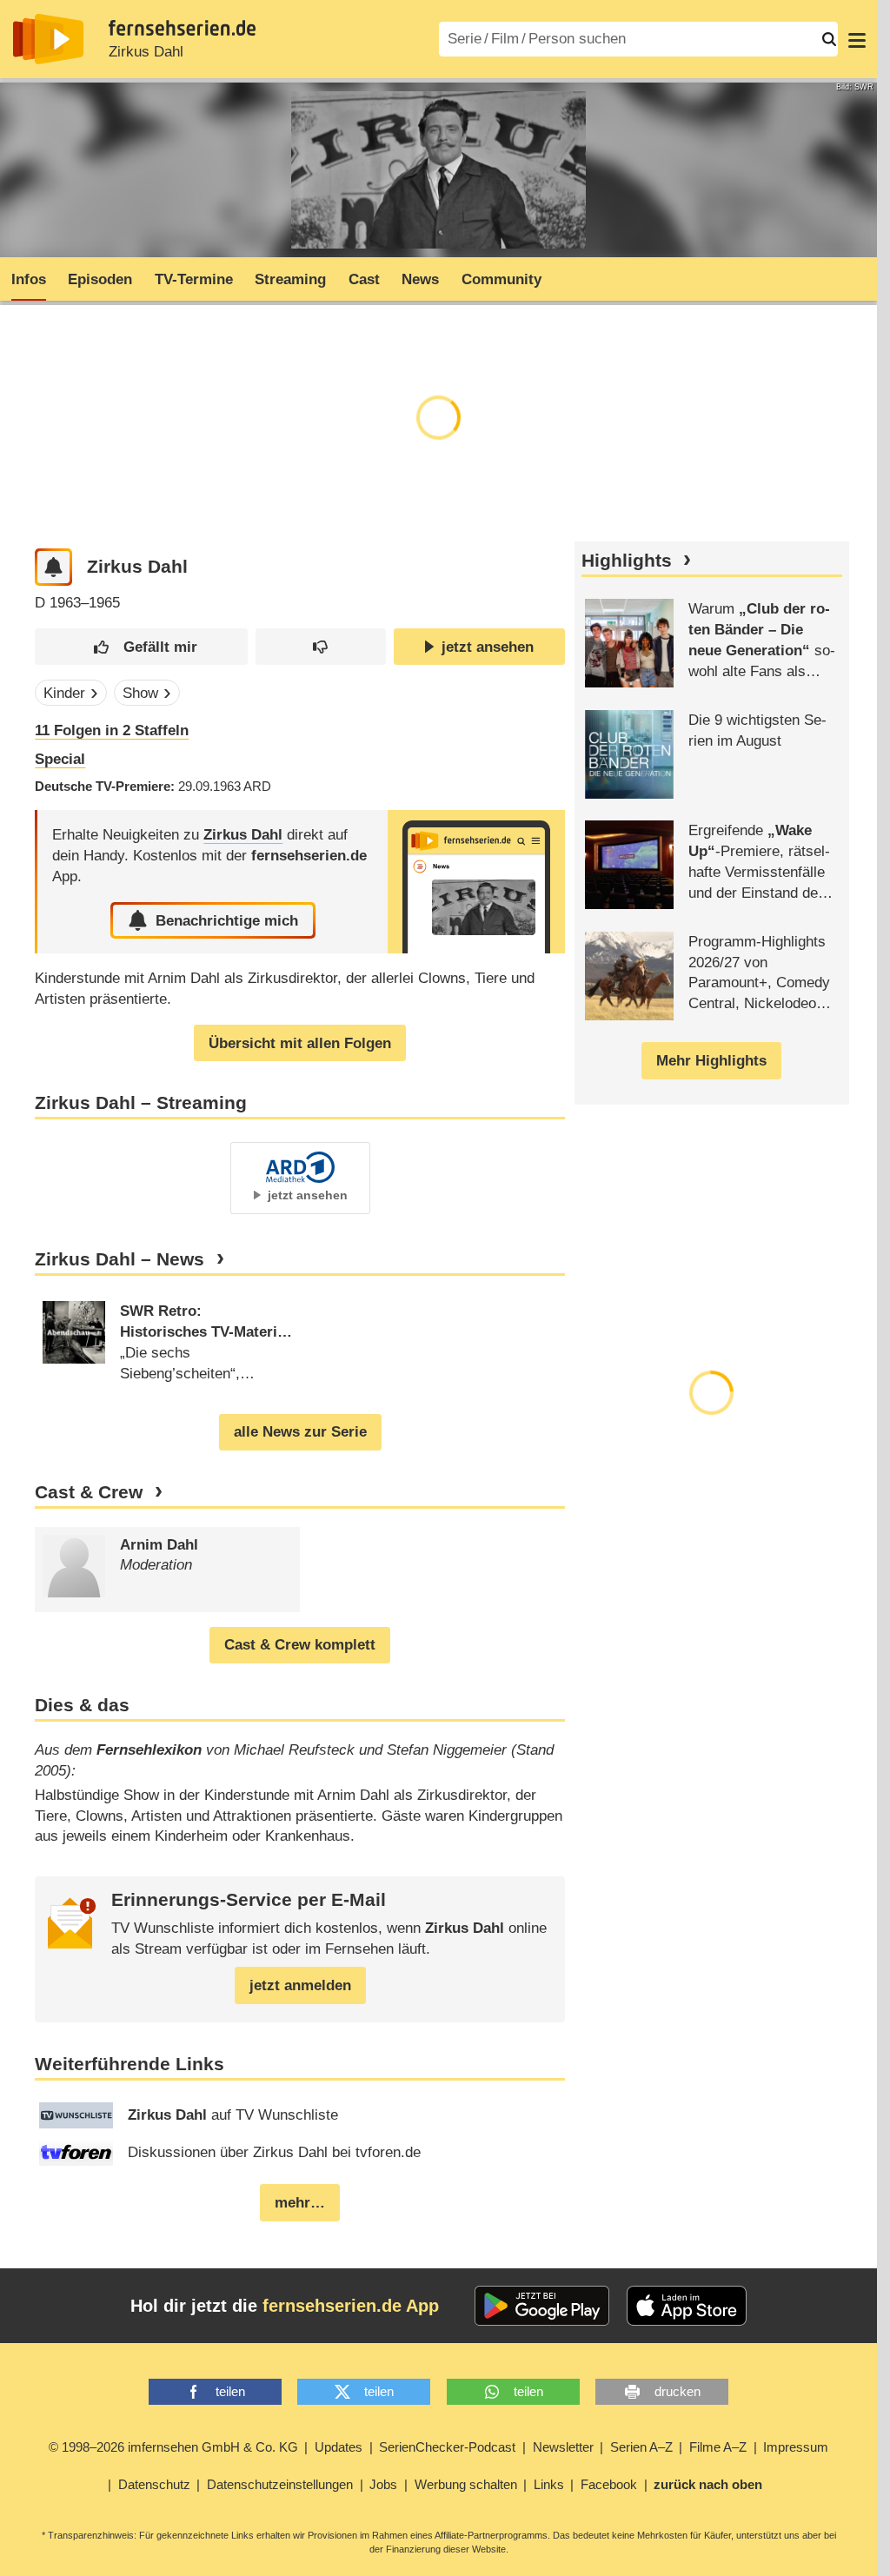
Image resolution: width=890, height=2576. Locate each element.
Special (60, 759)
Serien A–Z (641, 2447)
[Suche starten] (829, 39)
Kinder (64, 693)
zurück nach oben (708, 2484)
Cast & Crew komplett (300, 1645)
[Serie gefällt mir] (141, 647)
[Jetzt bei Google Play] (542, 2306)
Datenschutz (154, 2484)
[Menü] (857, 39)
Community (501, 279)
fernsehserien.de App (351, 2306)
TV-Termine (194, 279)
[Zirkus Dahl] (476, 882)
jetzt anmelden (300, 1985)
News (420, 279)
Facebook (609, 2484)
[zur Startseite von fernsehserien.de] (48, 39)
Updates (339, 2447)
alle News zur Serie (300, 1432)
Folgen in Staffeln (112, 730)
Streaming (290, 279)
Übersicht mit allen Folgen (300, 1043)
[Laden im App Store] (687, 2306)
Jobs (383, 2484)
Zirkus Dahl (146, 52)
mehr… (300, 2203)
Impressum (796, 2447)
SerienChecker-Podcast (447, 2447)
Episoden (100, 279)
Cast (364, 279)
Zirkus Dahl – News (120, 1259)
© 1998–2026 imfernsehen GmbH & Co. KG (173, 2447)
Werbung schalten (466, 2484)
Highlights (627, 561)
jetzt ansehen (488, 647)
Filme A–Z (718, 2447)
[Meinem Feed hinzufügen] (53, 567)
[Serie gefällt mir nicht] (321, 647)
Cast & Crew (89, 1492)
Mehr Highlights (711, 1061)
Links (549, 2484)
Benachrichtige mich (227, 921)
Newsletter (563, 2447)
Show (140, 693)
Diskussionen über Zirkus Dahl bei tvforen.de (274, 2152)
